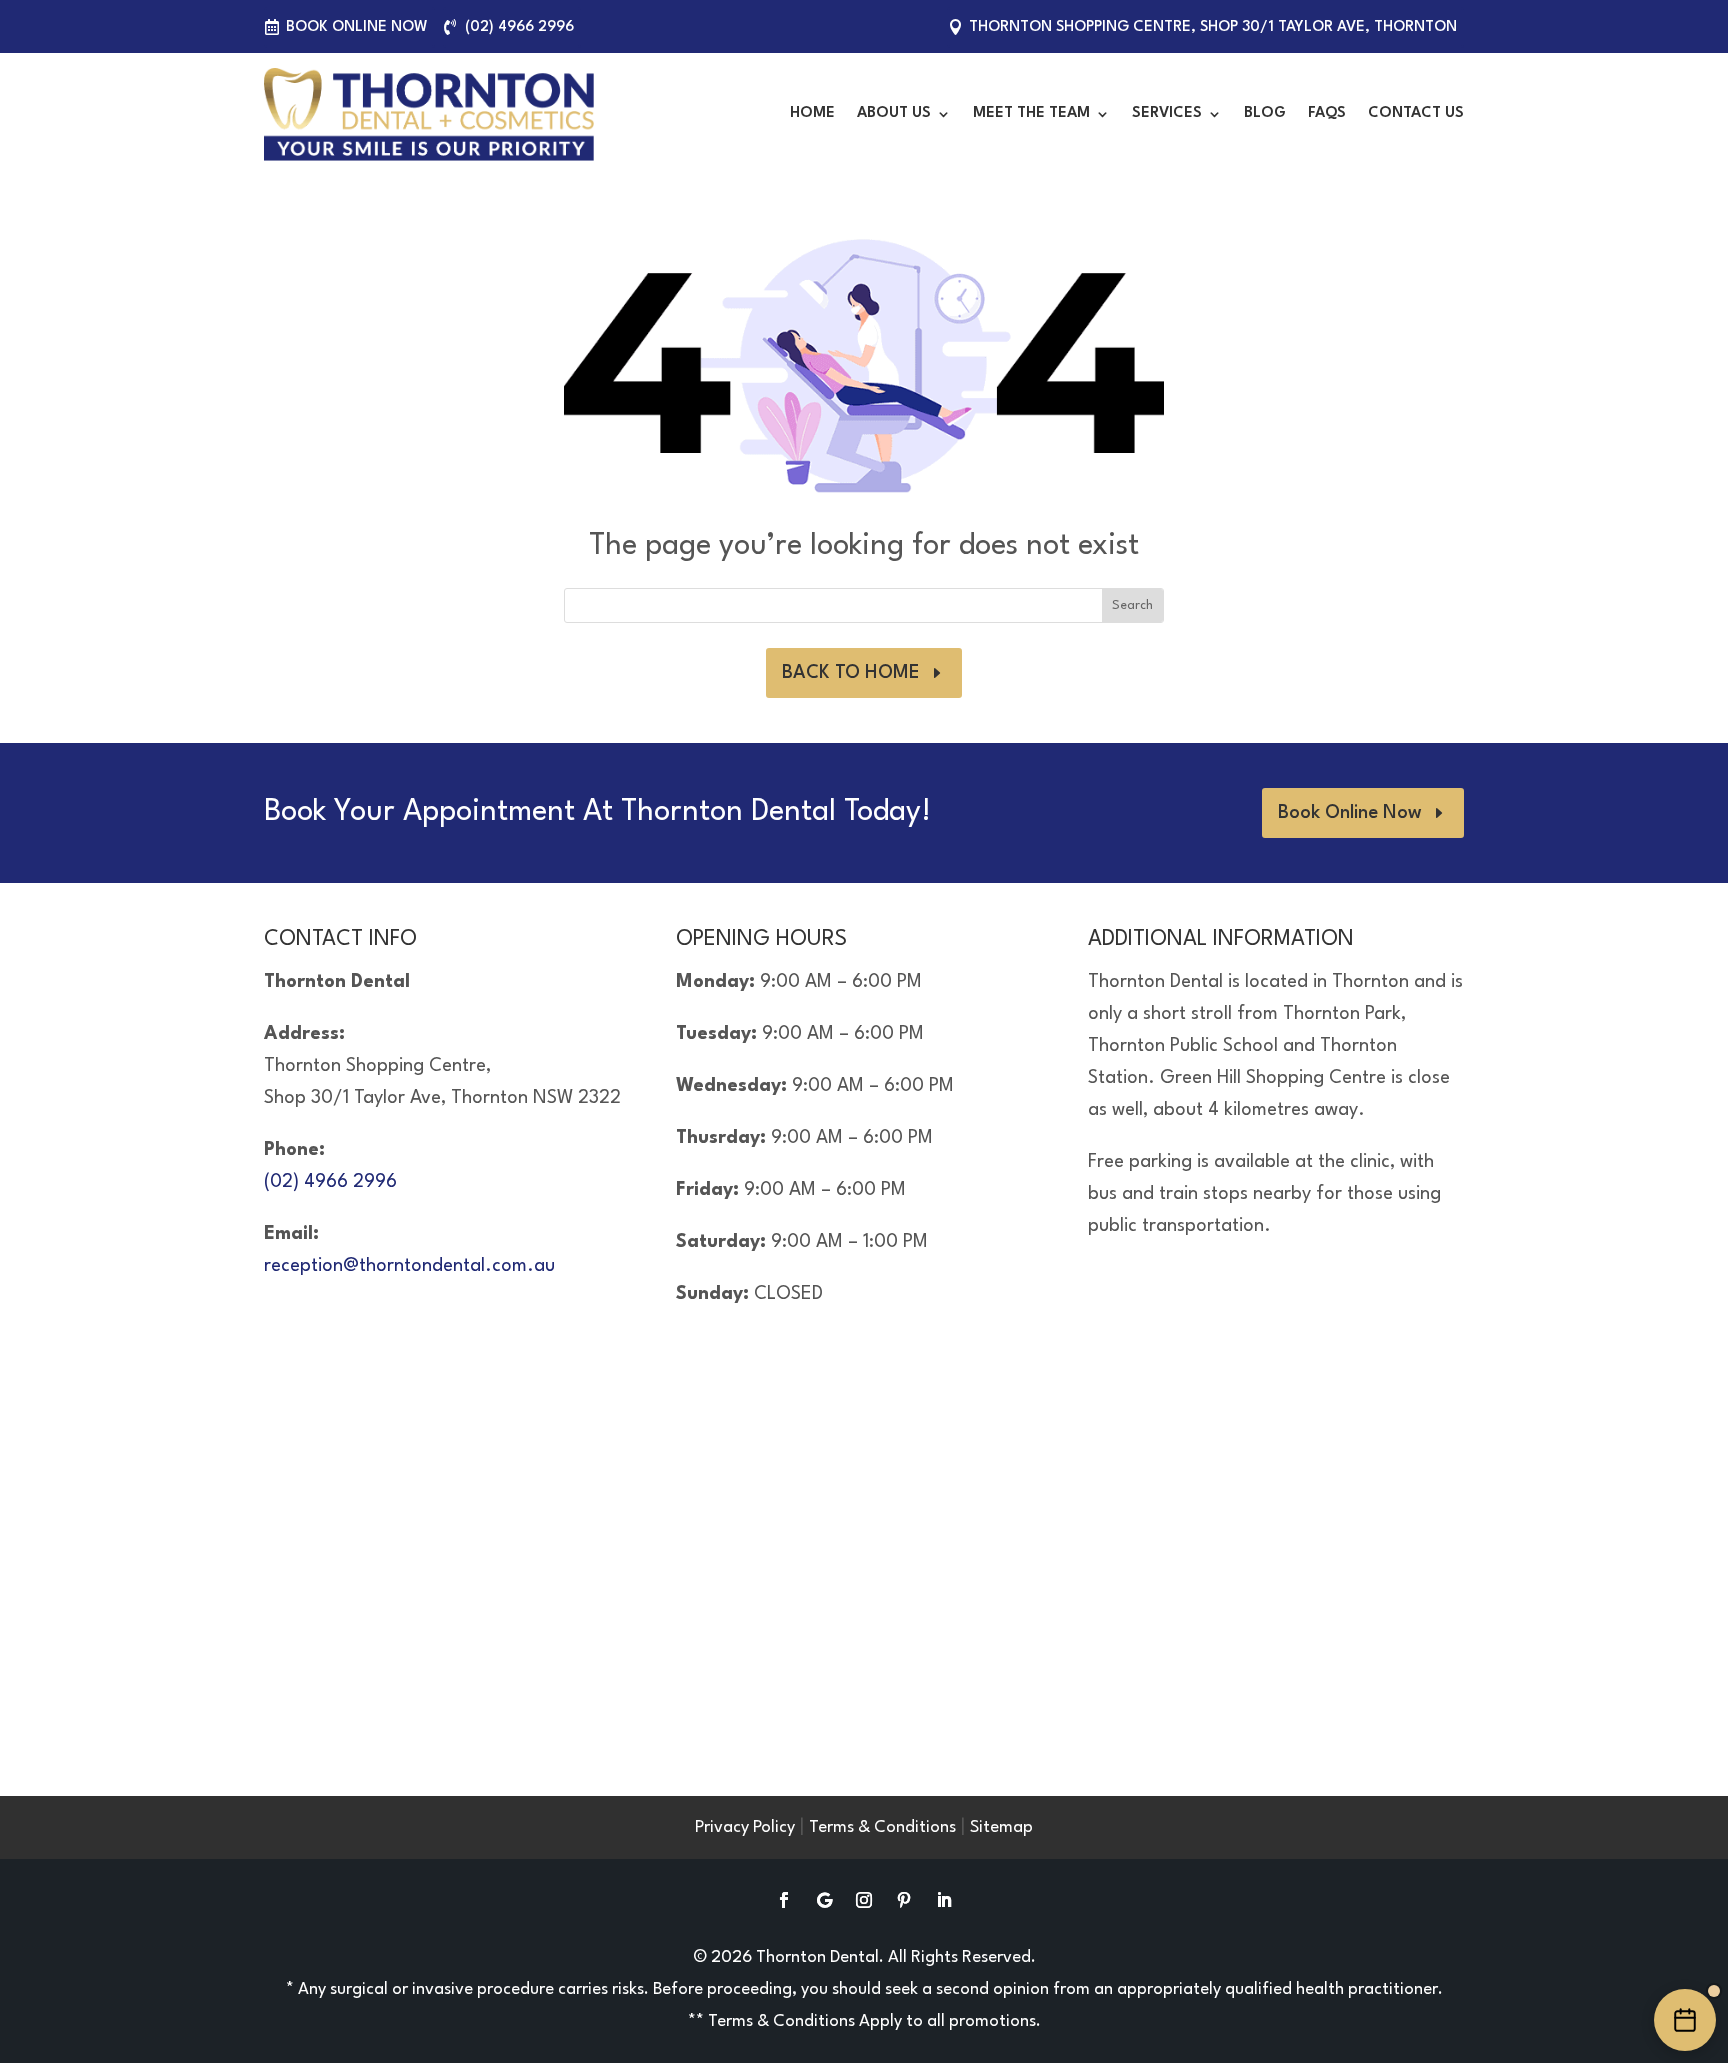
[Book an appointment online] (1685, 2020)
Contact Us (1416, 113)
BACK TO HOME (851, 673)
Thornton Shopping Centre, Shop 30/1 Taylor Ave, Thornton (1213, 27)
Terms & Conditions (882, 1827)
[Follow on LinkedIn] (944, 1900)
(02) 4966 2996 (519, 27)
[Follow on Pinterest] (904, 1900)
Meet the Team (1031, 113)
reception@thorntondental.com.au (409, 1266)
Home (812, 113)
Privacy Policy (745, 1827)
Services (1167, 113)
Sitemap (1001, 1827)
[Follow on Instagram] (864, 1900)
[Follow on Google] (824, 1900)
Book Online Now (357, 27)
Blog (1265, 113)
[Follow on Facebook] (784, 1900)
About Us (894, 113)
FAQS (1327, 113)
